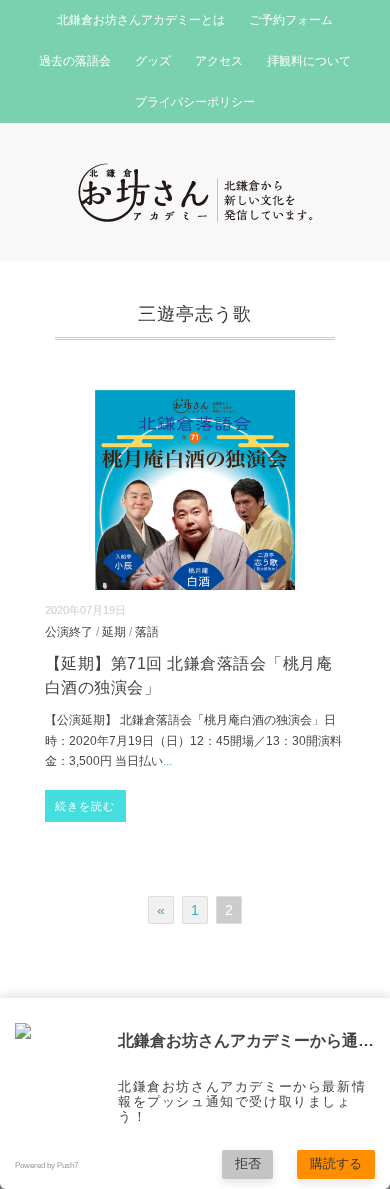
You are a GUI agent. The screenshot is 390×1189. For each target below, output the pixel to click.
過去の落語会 (75, 61)
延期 (114, 631)
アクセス (219, 61)
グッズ (153, 61)
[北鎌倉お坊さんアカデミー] (195, 175)
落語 (147, 631)
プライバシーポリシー (195, 102)
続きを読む (85, 806)
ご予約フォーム (291, 20)
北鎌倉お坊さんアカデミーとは (141, 20)
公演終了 (69, 631)
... (167, 761)
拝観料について (309, 61)
